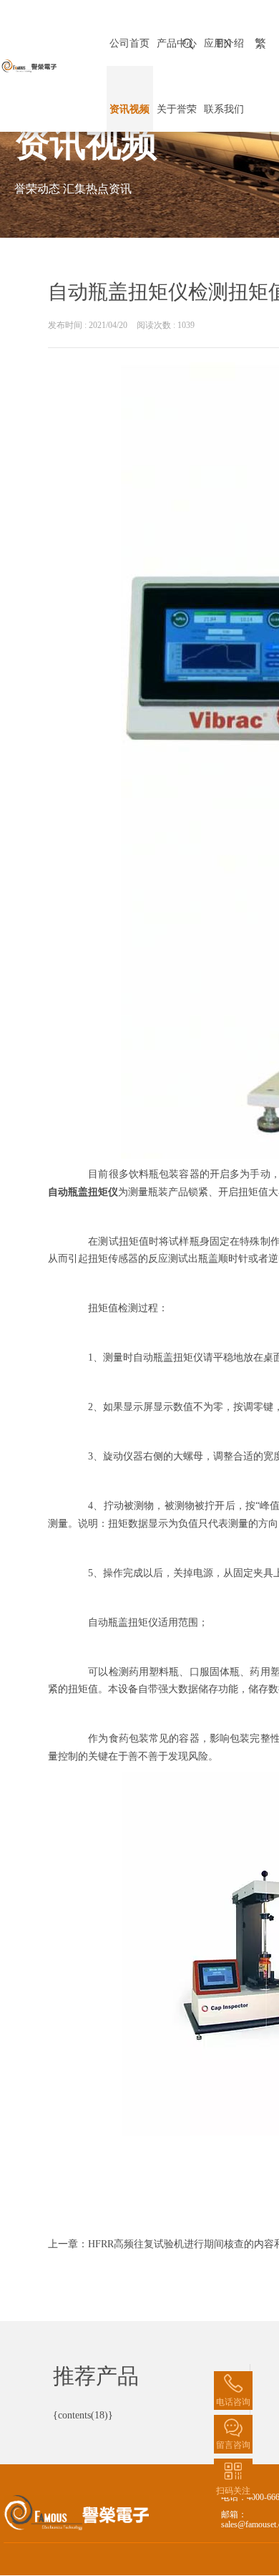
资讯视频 (129, 109)
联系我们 (224, 109)
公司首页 (129, 43)
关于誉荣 (177, 109)
